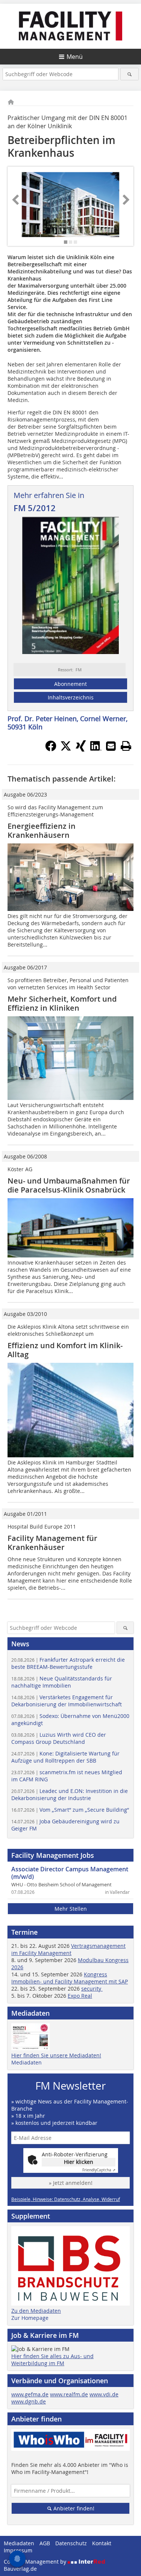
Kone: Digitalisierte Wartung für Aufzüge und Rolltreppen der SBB (65, 1757)
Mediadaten (27, 2062)
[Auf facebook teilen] (51, 749)
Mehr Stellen (71, 1909)
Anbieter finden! (73, 2508)
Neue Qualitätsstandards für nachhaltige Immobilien (62, 1682)
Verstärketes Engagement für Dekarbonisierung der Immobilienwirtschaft (67, 1701)
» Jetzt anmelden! (71, 2183)
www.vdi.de (104, 2394)
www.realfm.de (69, 2394)
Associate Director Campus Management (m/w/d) (70, 1873)
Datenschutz (71, 2543)
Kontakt (102, 2543)
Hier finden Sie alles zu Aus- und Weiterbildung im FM (52, 2360)
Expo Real (80, 1996)
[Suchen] (130, 74)
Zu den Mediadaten (36, 2311)
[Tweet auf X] (66, 749)
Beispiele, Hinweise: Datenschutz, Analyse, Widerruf (66, 2199)
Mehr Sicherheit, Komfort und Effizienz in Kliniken (62, 1003)
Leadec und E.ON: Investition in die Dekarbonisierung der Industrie (70, 1794)
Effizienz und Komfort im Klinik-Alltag (65, 1350)
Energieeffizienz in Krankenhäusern (42, 830)
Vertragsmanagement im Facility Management (68, 1949)
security (92, 1989)
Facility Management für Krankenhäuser (52, 1543)
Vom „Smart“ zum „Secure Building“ (70, 1810)
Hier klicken (79, 2162)
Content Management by (36, 2562)
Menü (75, 57)
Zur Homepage (30, 2318)
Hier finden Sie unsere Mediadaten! (56, 2055)
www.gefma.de (30, 2394)
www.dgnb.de (29, 2401)
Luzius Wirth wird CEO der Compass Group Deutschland (59, 1738)
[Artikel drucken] (126, 746)
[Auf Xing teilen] (81, 749)
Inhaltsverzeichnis (71, 697)
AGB (45, 2543)
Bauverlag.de (20, 2569)
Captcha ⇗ (99, 2170)
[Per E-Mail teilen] (111, 746)
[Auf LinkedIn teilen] (96, 749)
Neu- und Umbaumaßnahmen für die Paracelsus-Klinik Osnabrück (69, 1185)
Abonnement (70, 684)
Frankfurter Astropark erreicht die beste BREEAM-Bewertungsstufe (68, 1663)
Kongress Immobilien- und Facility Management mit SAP (70, 1978)
